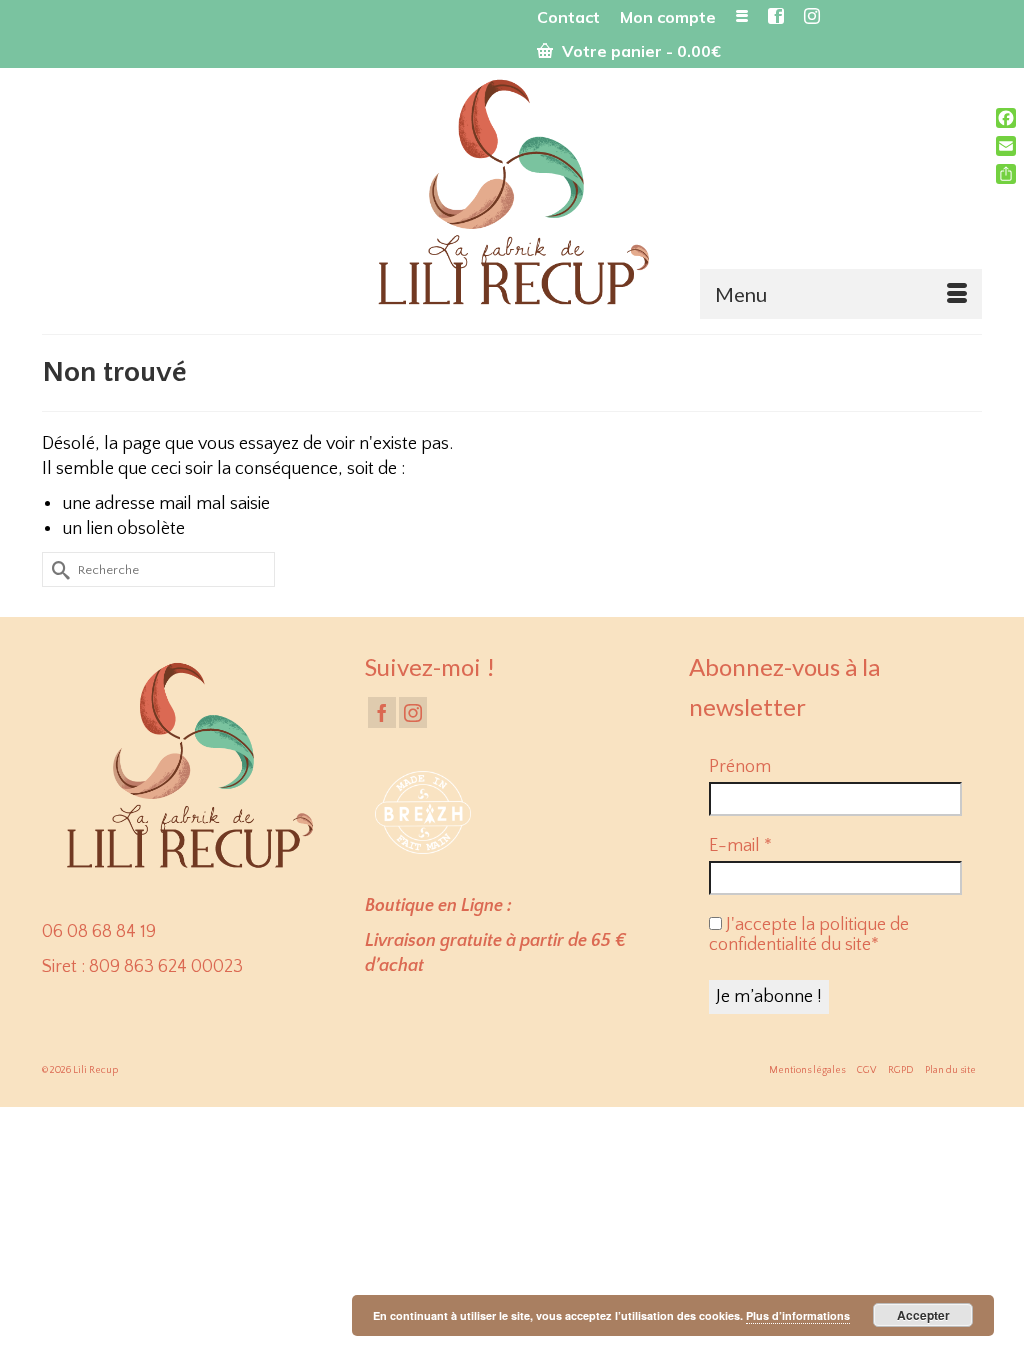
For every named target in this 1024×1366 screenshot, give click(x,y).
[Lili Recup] (512, 195)
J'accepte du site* (809, 935)
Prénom (740, 767)
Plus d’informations (798, 1315)
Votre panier (639, 51)
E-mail (740, 846)
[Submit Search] (57, 569)
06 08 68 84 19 (99, 932)
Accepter (923, 1315)
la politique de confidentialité (809, 935)
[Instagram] (413, 712)
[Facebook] (382, 712)
